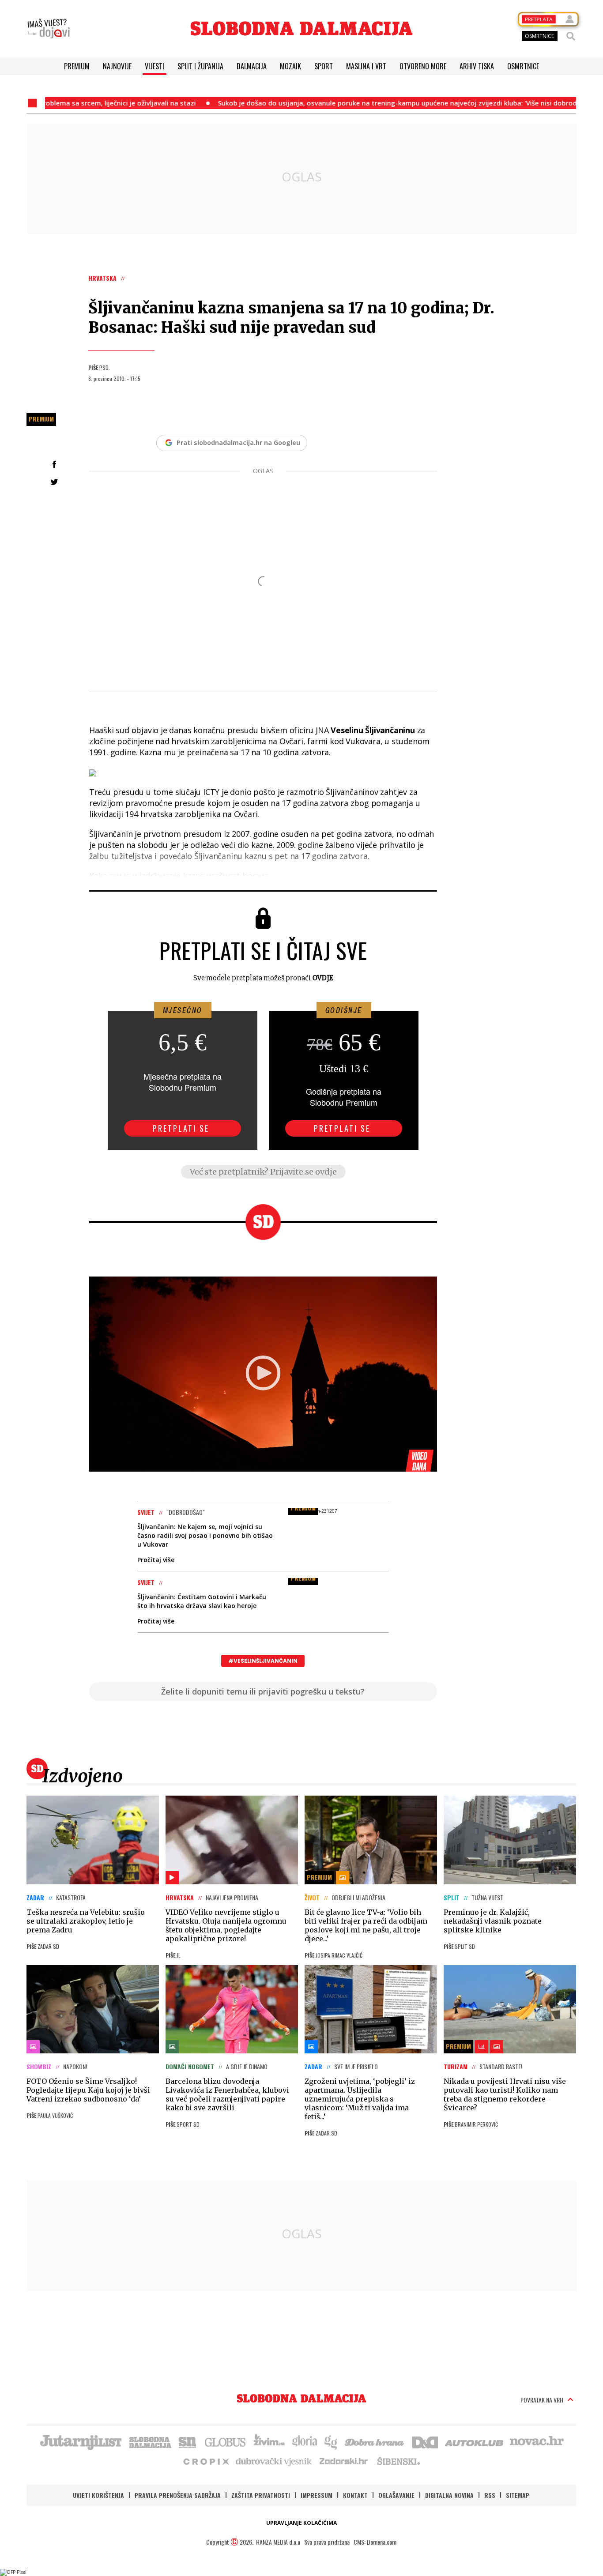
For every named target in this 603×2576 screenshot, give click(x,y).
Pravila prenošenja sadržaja (178, 2495)
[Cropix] (205, 2461)
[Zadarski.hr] (344, 2461)
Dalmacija (252, 66)
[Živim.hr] (269, 2441)
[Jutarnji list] (80, 2441)
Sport (324, 66)
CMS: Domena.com (375, 2542)
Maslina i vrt (366, 66)
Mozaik (290, 66)
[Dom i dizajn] (425, 2441)
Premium (77, 66)
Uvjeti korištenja (98, 2495)
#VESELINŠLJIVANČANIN (263, 1661)
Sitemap (518, 2495)
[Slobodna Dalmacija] (301, 28)
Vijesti (155, 66)
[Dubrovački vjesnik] (274, 2461)
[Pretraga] (571, 36)
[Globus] (226, 2441)
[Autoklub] (475, 2441)
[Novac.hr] (537, 2441)
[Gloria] (304, 2441)
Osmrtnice (523, 66)
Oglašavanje (396, 2495)
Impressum (317, 2495)
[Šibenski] (398, 2461)
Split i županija (200, 66)
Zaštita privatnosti (261, 2495)
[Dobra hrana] (375, 2441)
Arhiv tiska (477, 66)
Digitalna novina (449, 2495)
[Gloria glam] (331, 2441)
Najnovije (117, 66)
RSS (490, 2495)
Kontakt (355, 2495)
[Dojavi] (49, 29)
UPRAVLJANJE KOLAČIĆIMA (301, 2523)
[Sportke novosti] (188, 2441)
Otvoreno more (423, 66)
